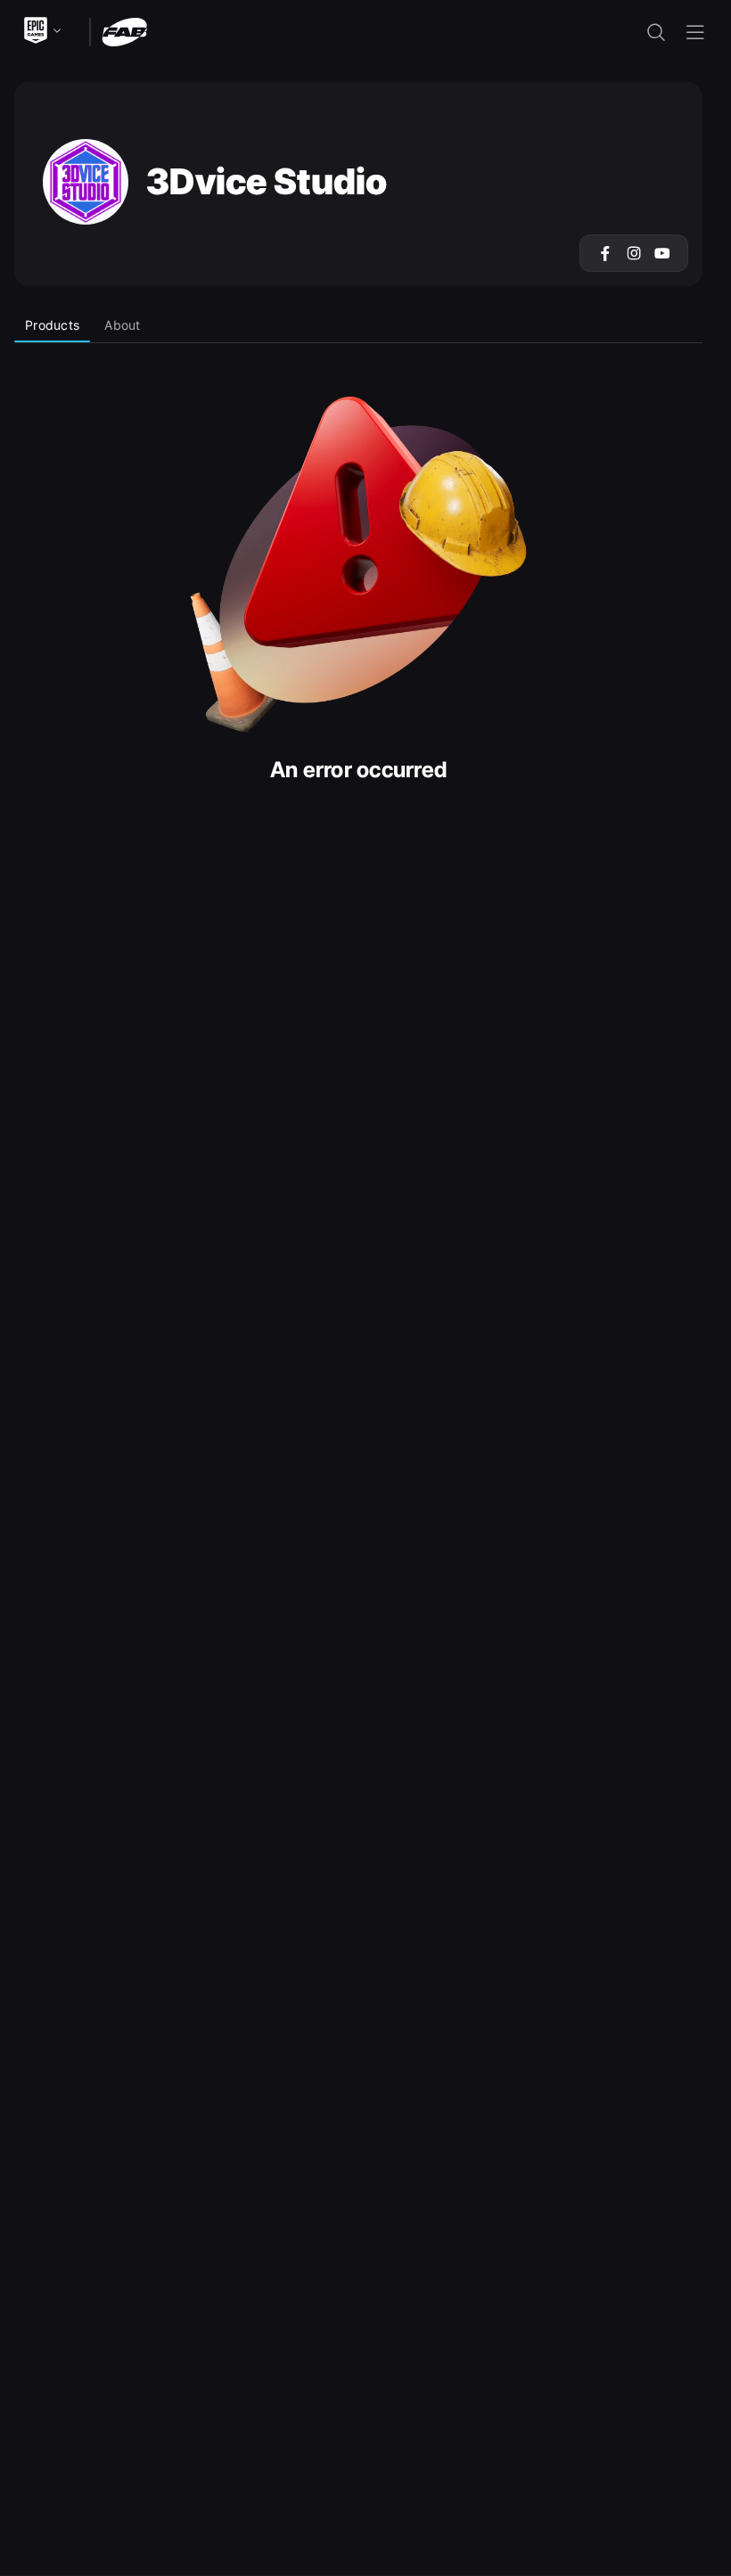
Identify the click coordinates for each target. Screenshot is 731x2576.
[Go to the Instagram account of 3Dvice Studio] (634, 253)
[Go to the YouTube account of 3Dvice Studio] (662, 253)
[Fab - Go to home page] (124, 31)
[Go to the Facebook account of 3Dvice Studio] (605, 253)
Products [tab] (52, 325)
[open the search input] (656, 32)
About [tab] (122, 325)
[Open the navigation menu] (695, 32)
